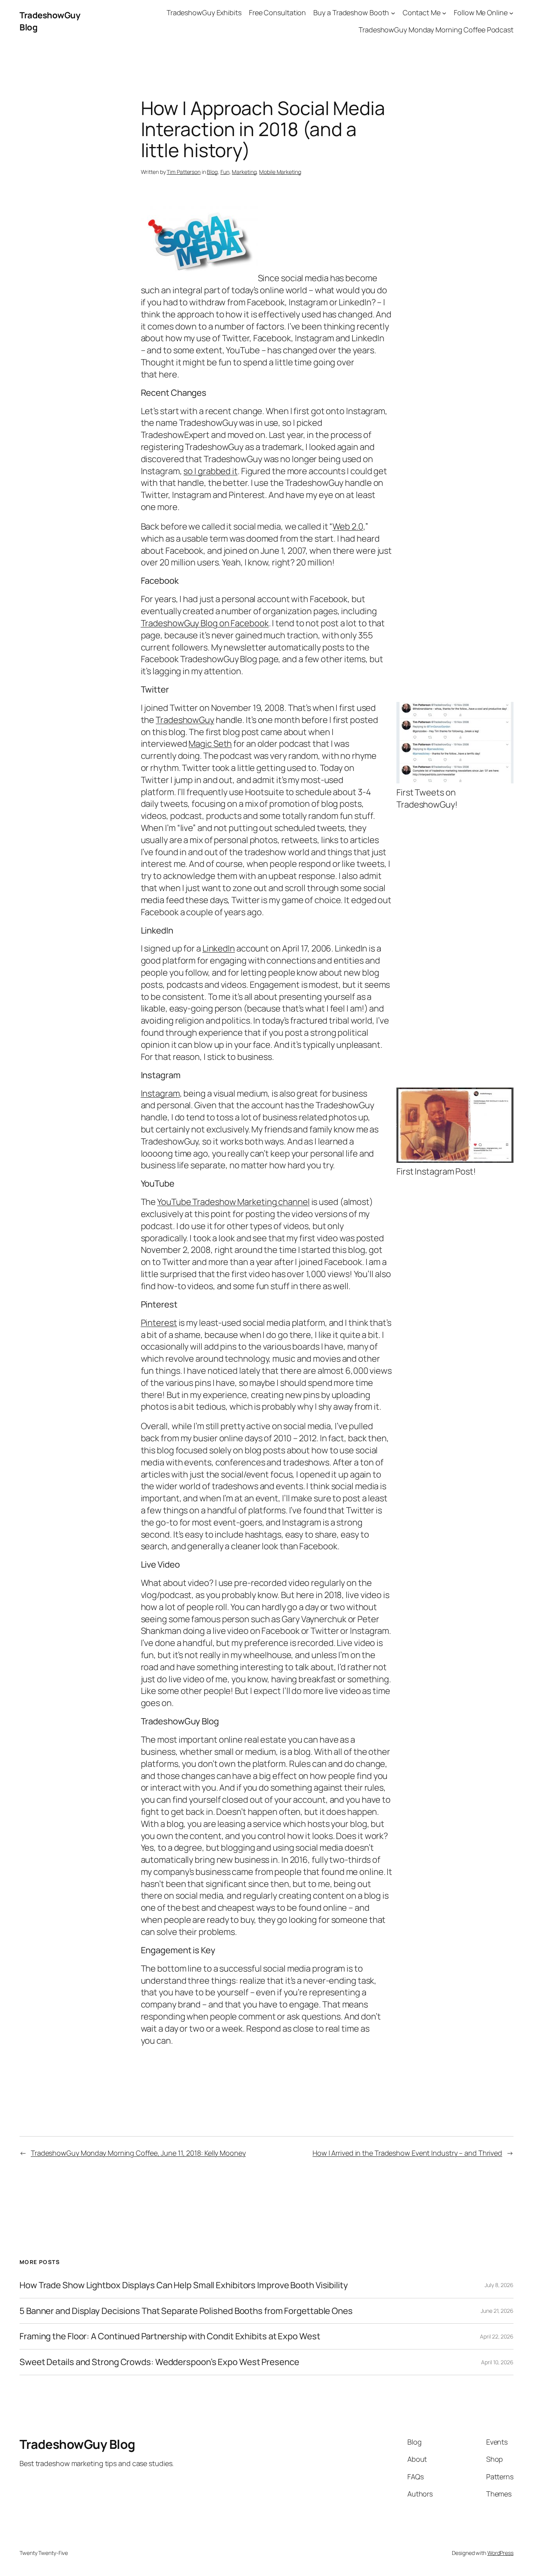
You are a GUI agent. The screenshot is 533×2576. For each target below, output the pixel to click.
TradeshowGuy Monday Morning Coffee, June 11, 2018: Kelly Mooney (138, 2153)
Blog (212, 172)
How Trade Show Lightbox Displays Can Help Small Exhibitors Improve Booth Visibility (184, 2285)
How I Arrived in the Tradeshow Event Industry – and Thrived (407, 2153)
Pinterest (159, 1323)
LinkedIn (219, 948)
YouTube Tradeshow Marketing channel (234, 1202)
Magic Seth (210, 744)
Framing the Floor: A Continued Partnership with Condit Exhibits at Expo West (170, 2336)
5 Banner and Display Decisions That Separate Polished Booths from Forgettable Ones (186, 2311)
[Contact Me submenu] (444, 13)
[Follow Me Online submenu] (511, 13)
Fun (225, 172)
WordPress (500, 2553)
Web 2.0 (348, 526)
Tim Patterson (184, 172)
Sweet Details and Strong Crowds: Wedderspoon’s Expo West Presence (159, 2362)
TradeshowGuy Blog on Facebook (205, 623)
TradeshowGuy (185, 720)
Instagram (160, 1093)
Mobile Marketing (280, 172)
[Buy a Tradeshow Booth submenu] (393, 13)
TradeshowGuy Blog (77, 2444)
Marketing (244, 172)
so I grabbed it (211, 471)
